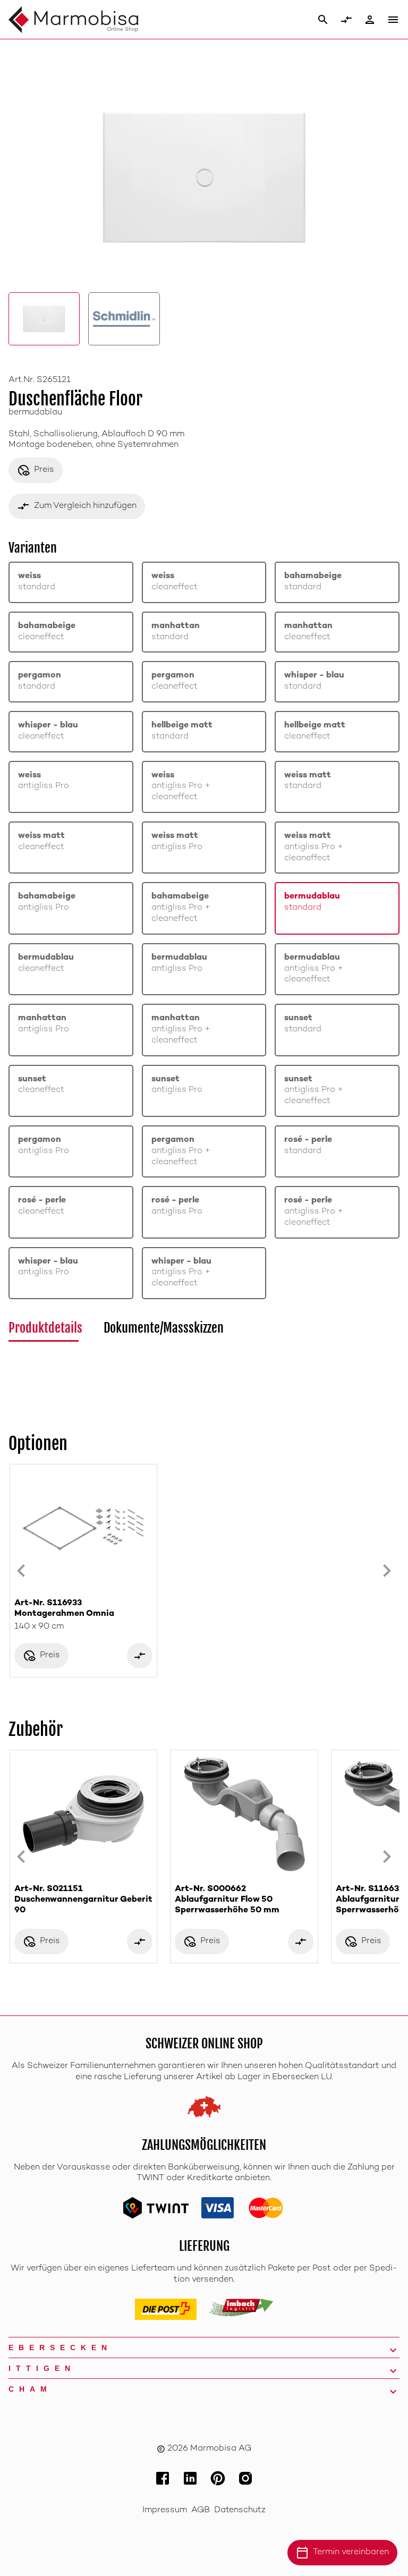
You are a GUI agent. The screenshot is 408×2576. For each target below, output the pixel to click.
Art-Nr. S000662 (227, 1900)
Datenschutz (240, 2510)
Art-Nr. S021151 (83, 1900)
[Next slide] (387, 1571)
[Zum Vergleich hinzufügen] (140, 1656)
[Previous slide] (21, 1571)
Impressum (165, 2510)
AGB (201, 2510)
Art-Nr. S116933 (64, 1609)
